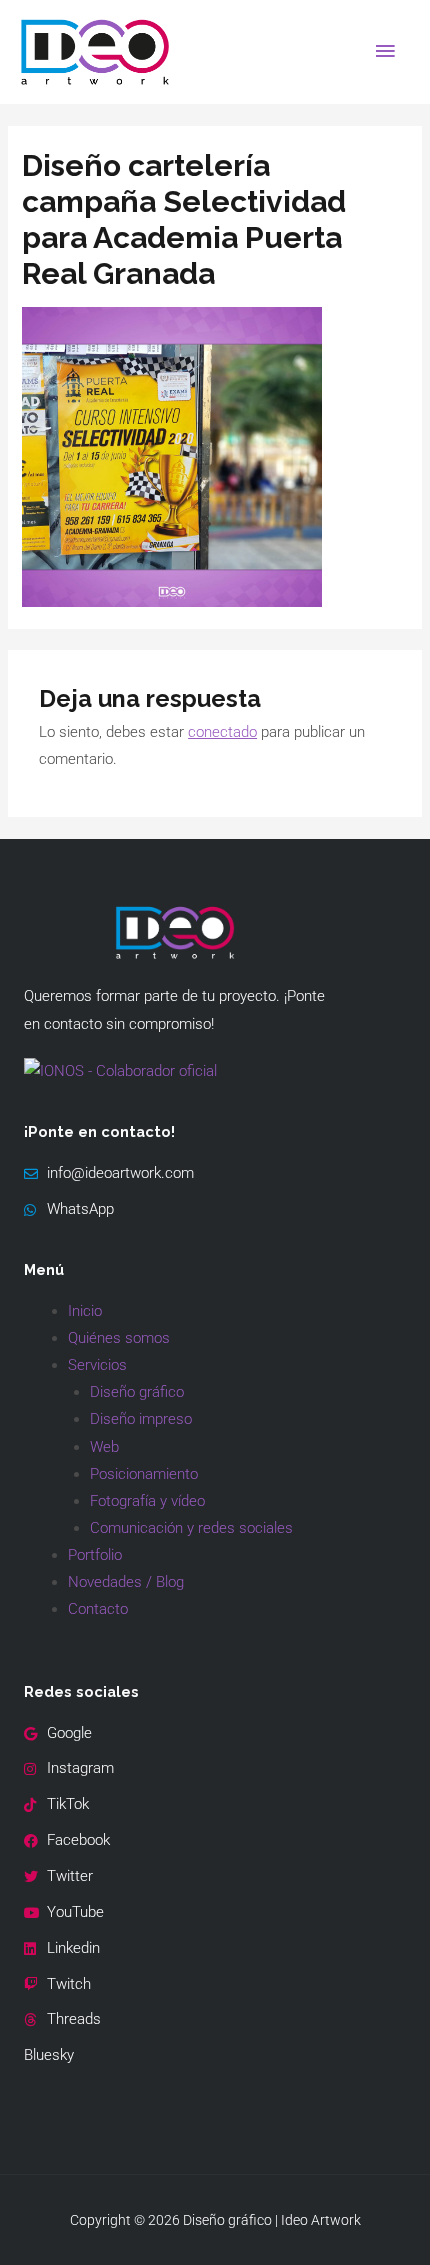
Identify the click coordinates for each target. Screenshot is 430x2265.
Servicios (97, 1365)
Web (104, 1447)
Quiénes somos (119, 1338)
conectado (222, 732)
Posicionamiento (144, 1474)
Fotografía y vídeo (147, 1501)
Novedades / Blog (126, 1582)
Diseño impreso (141, 1419)
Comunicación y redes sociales (191, 1528)
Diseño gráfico (137, 1392)
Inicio (85, 1311)
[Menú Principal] (385, 52)
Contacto (98, 1609)
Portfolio (95, 1555)
